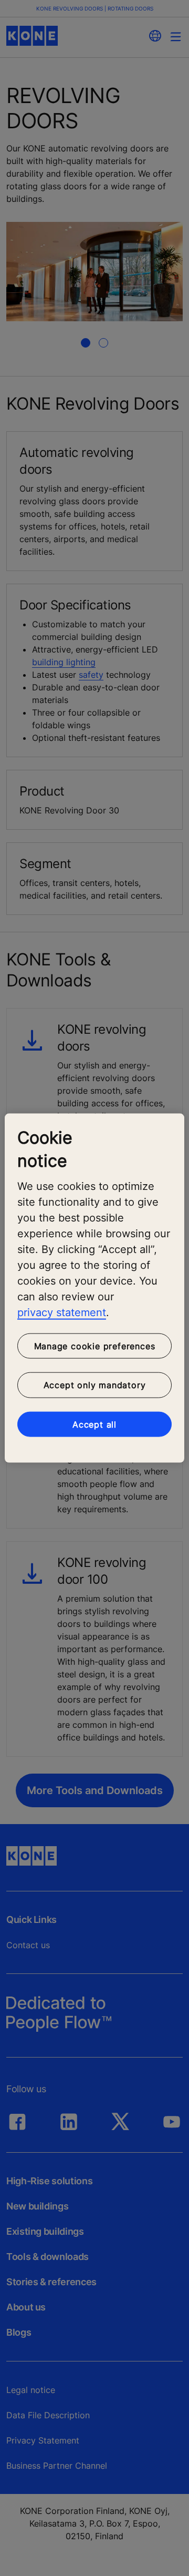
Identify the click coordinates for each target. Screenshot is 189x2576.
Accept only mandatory (95, 1385)
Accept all (94, 1424)
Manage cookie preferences (95, 1346)
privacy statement (62, 1312)
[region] (94, 1288)
